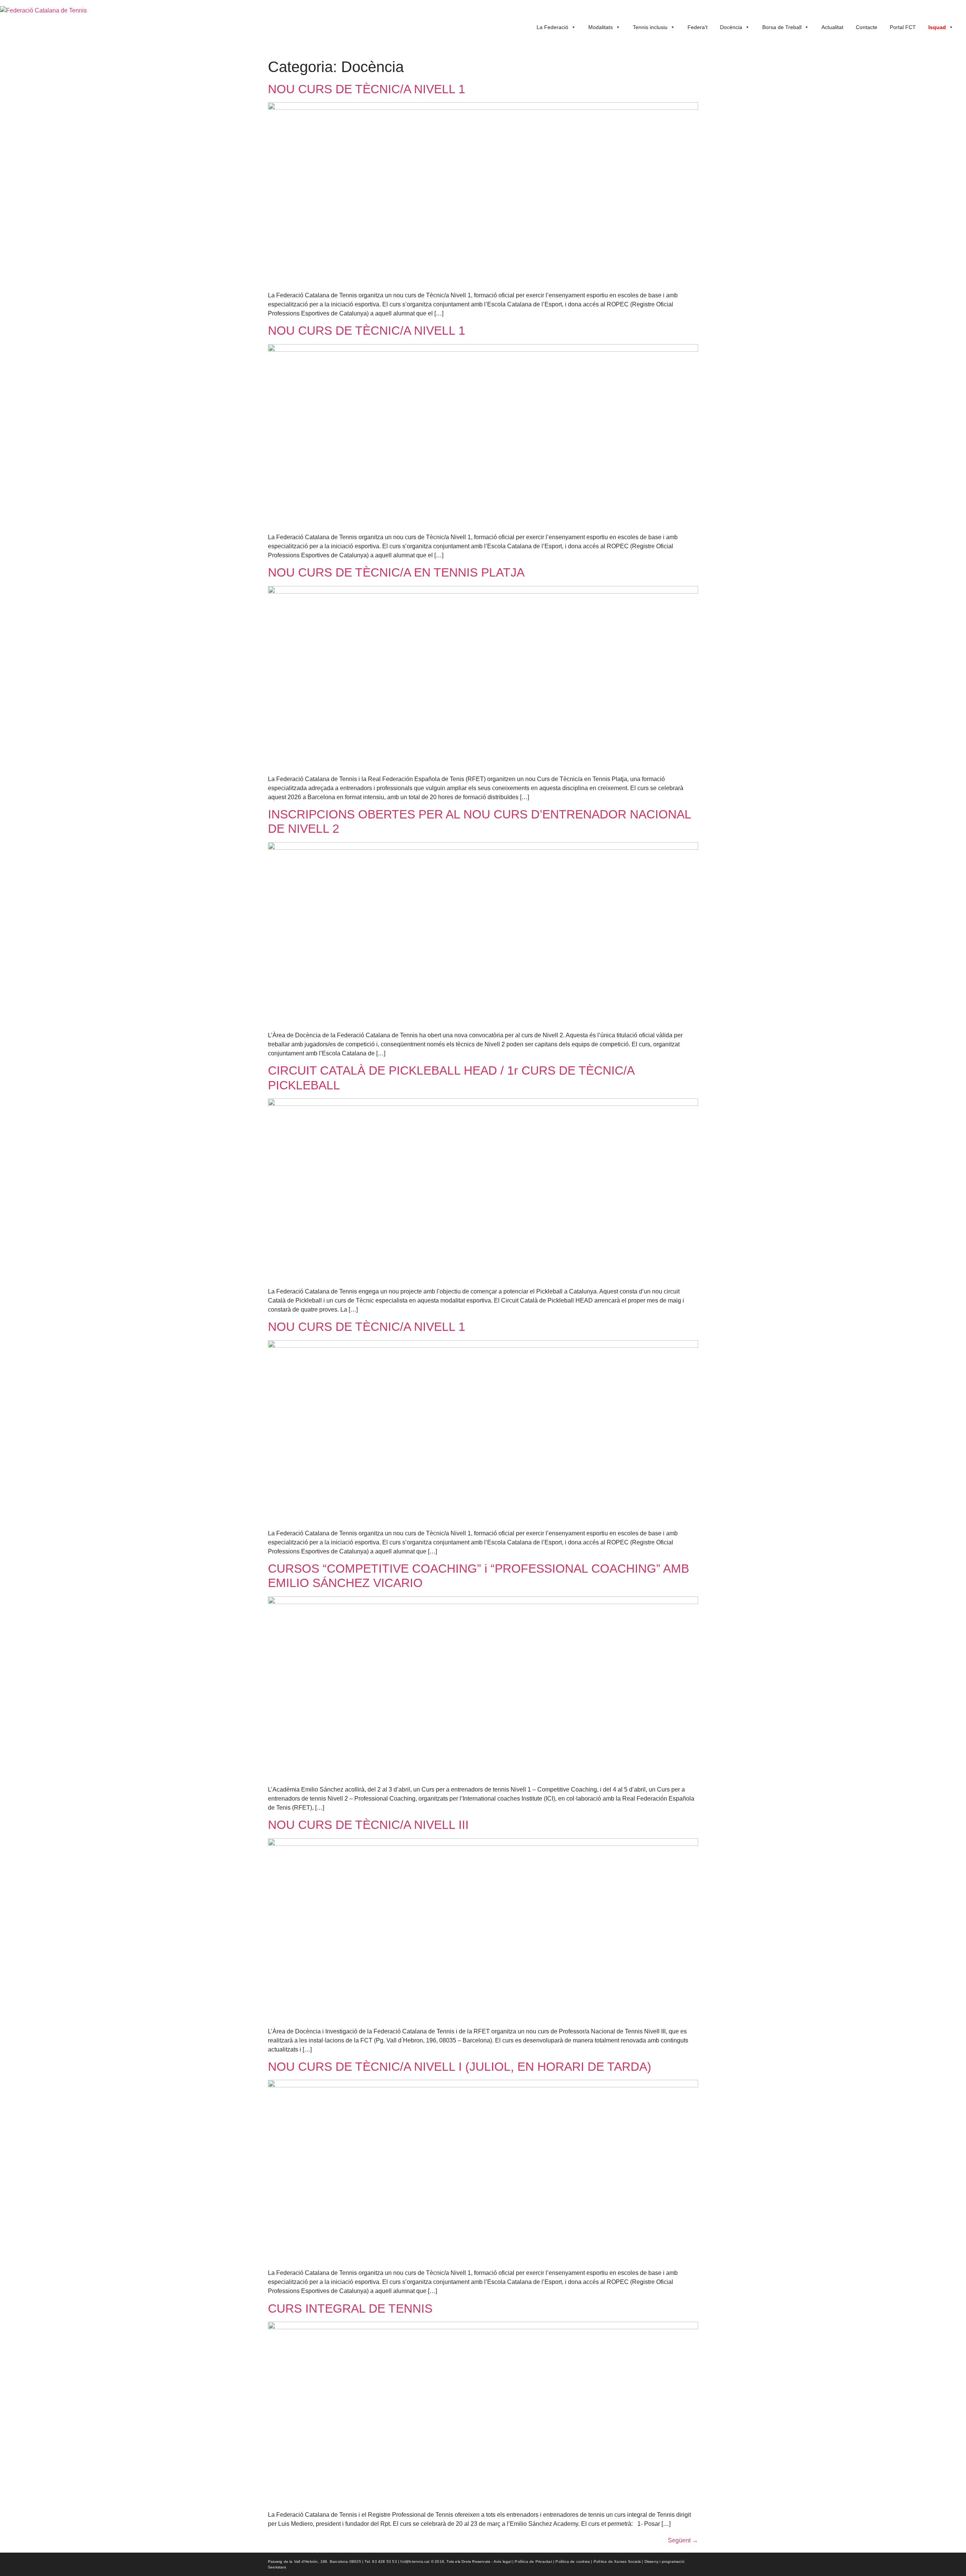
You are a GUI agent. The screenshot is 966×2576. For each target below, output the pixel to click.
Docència (731, 27)
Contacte (867, 27)
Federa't (698, 27)
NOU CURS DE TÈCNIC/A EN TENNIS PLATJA (396, 572)
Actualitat (832, 27)
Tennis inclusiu (650, 27)
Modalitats (601, 27)
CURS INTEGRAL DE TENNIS (350, 2308)
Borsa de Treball (782, 27)
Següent (683, 2540)
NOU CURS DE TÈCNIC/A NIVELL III (368, 1825)
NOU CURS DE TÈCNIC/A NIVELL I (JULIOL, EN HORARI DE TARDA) (460, 2067)
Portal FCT (903, 27)
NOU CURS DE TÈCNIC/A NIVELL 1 (367, 89)
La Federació (552, 27)
